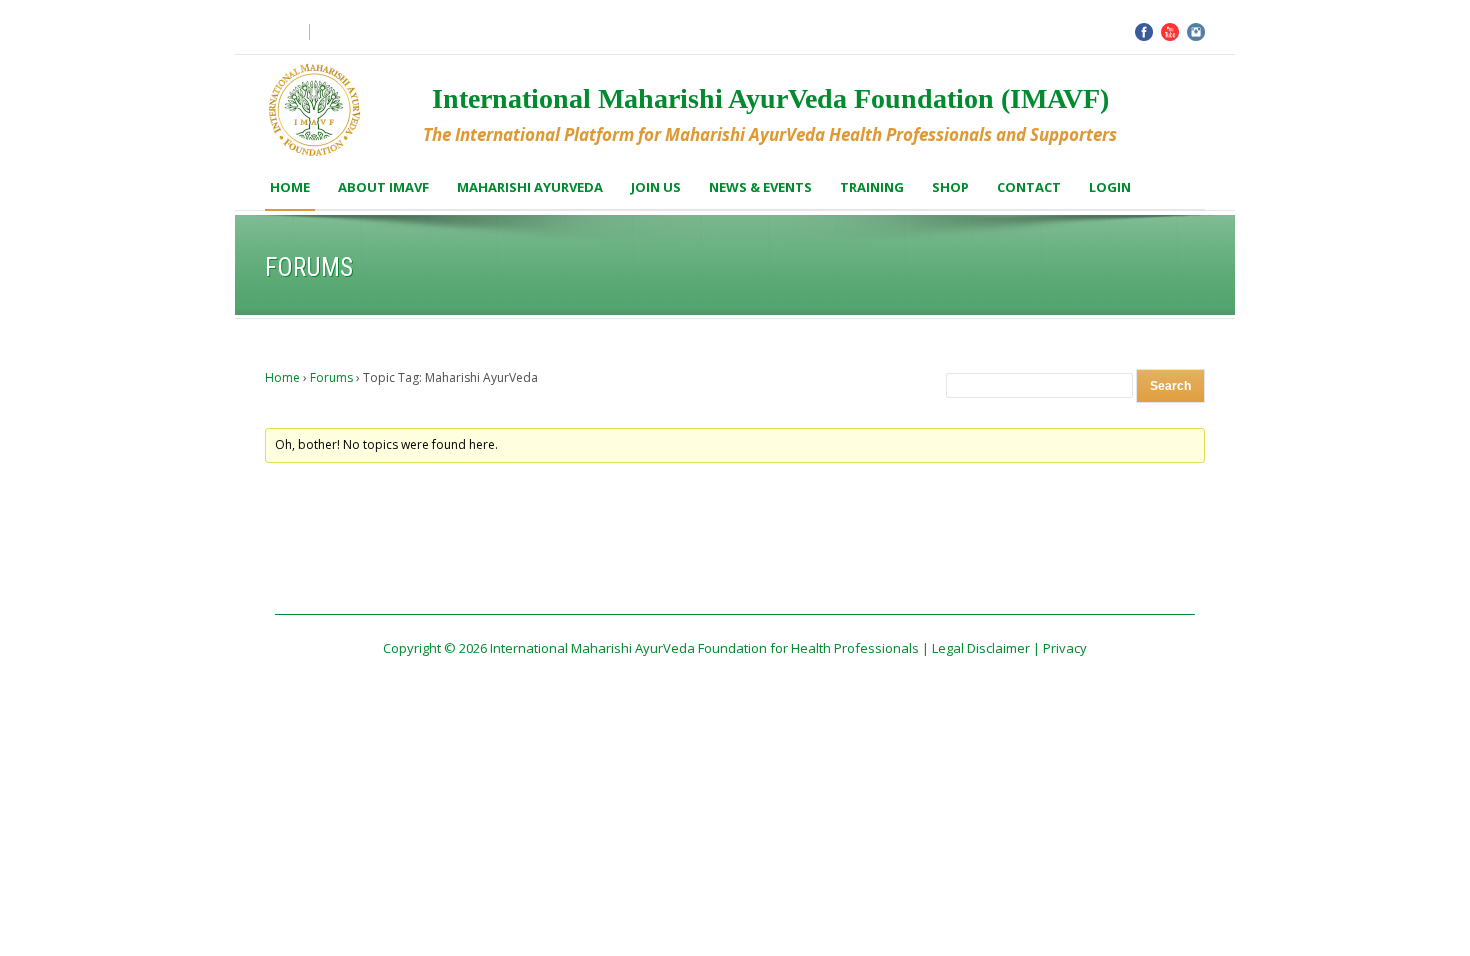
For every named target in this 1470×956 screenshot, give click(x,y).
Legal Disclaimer (981, 648)
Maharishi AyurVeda (530, 187)
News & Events (760, 187)
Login (1110, 187)
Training (872, 187)
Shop (950, 187)
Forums (331, 377)
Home (290, 187)
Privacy (1065, 648)
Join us (656, 187)
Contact (1029, 187)
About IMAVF (383, 187)
